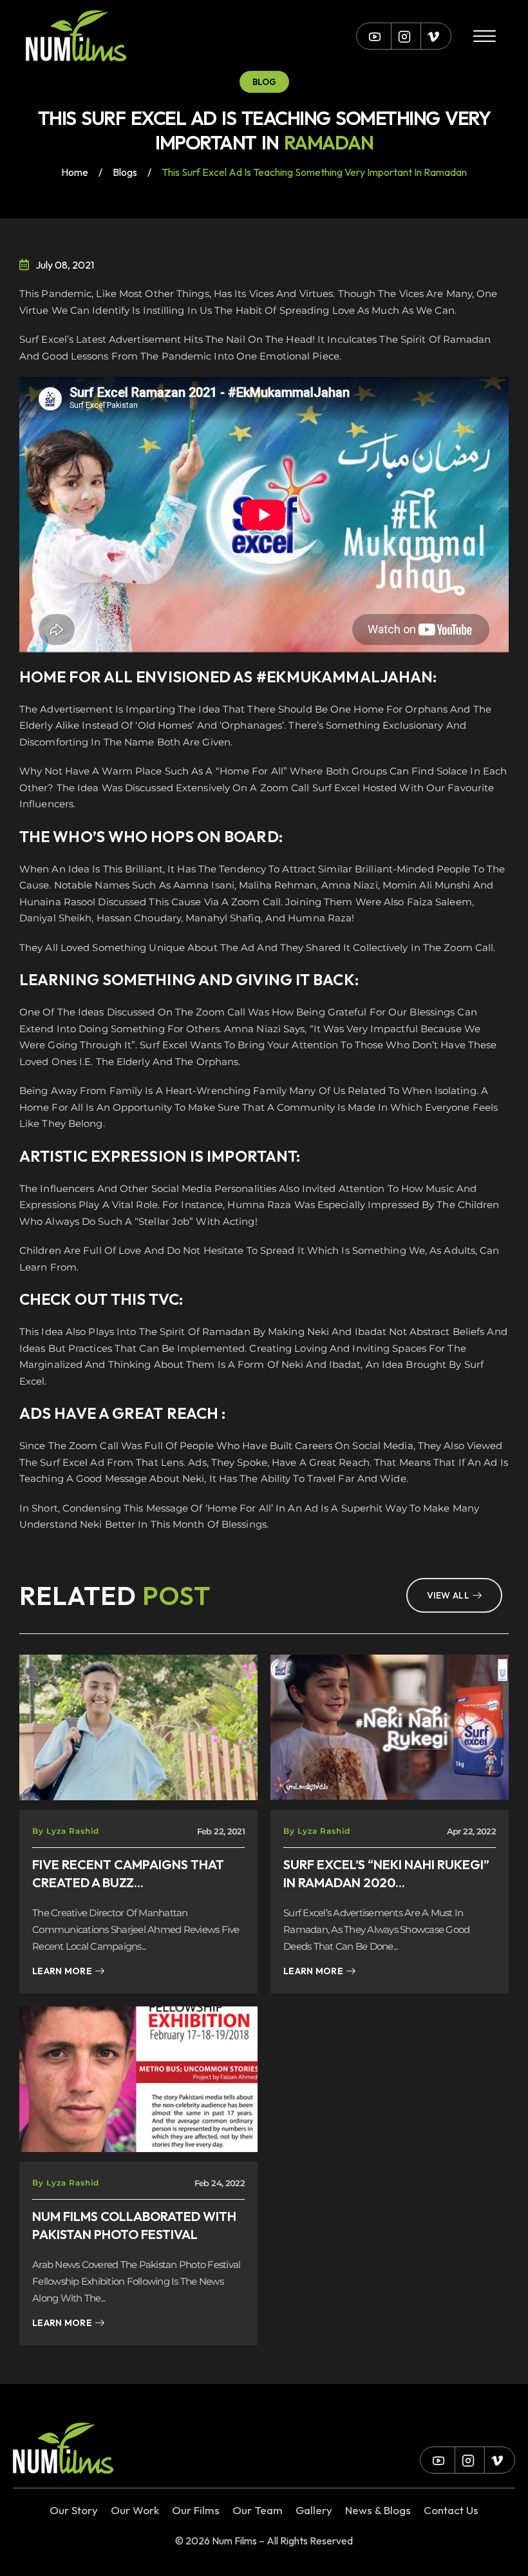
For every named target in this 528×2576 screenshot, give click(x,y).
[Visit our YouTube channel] (375, 36)
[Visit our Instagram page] (404, 36)
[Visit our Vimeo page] (433, 36)
